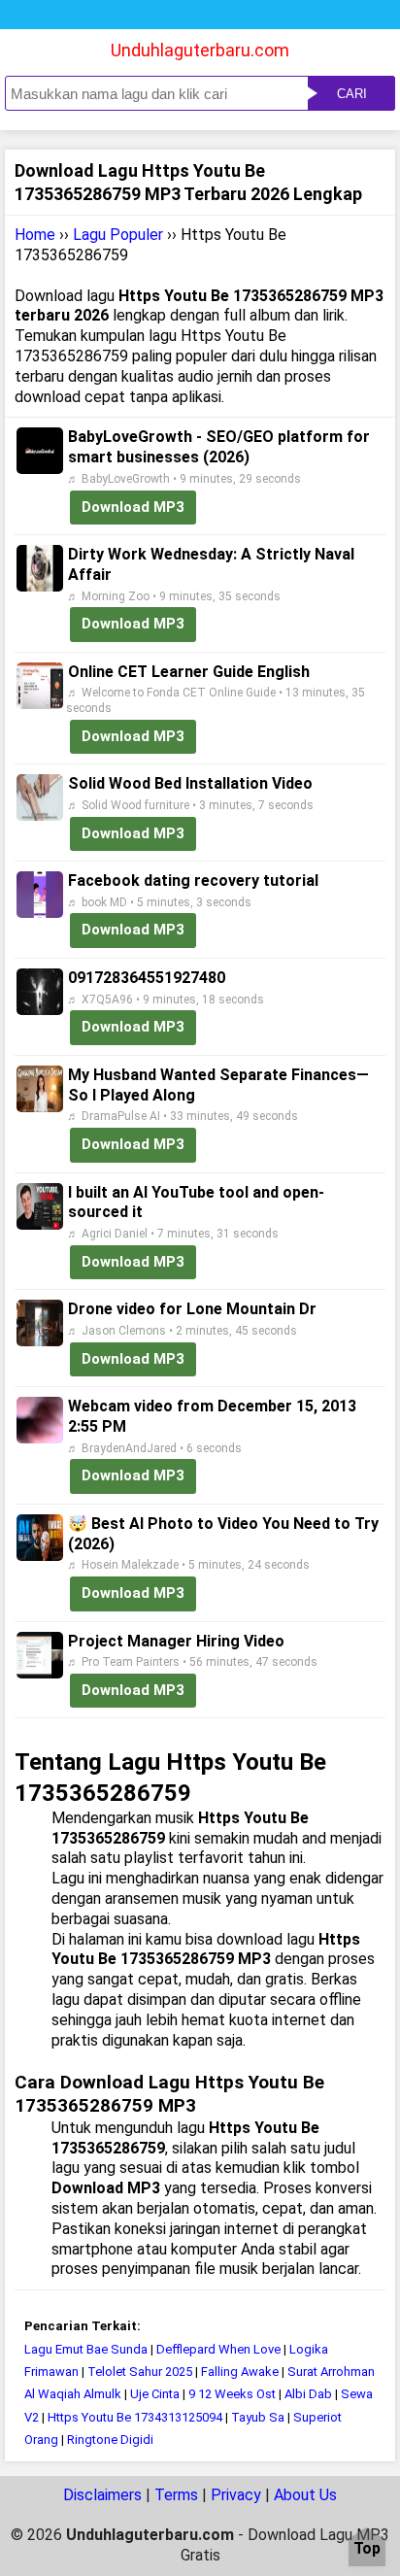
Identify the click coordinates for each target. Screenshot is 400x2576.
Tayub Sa (258, 2417)
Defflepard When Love (220, 2349)
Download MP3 (133, 507)
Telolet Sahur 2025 (140, 2372)
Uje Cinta (155, 2394)
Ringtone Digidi (110, 2440)
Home (35, 235)
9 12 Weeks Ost (232, 2394)
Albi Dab (308, 2394)
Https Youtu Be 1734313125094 (135, 2417)
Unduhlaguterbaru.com (200, 50)
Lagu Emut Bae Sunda (86, 2349)
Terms (176, 2495)
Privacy (236, 2495)
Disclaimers (102, 2495)
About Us (305, 2495)
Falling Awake (240, 2372)
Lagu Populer (118, 235)
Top (367, 2549)
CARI (352, 94)
